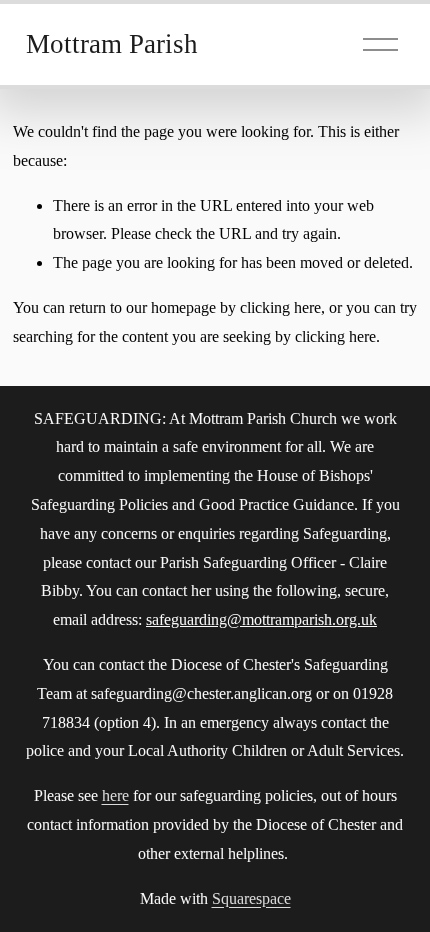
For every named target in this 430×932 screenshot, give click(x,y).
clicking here (280, 307)
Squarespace (251, 898)
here (115, 795)
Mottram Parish (112, 44)
